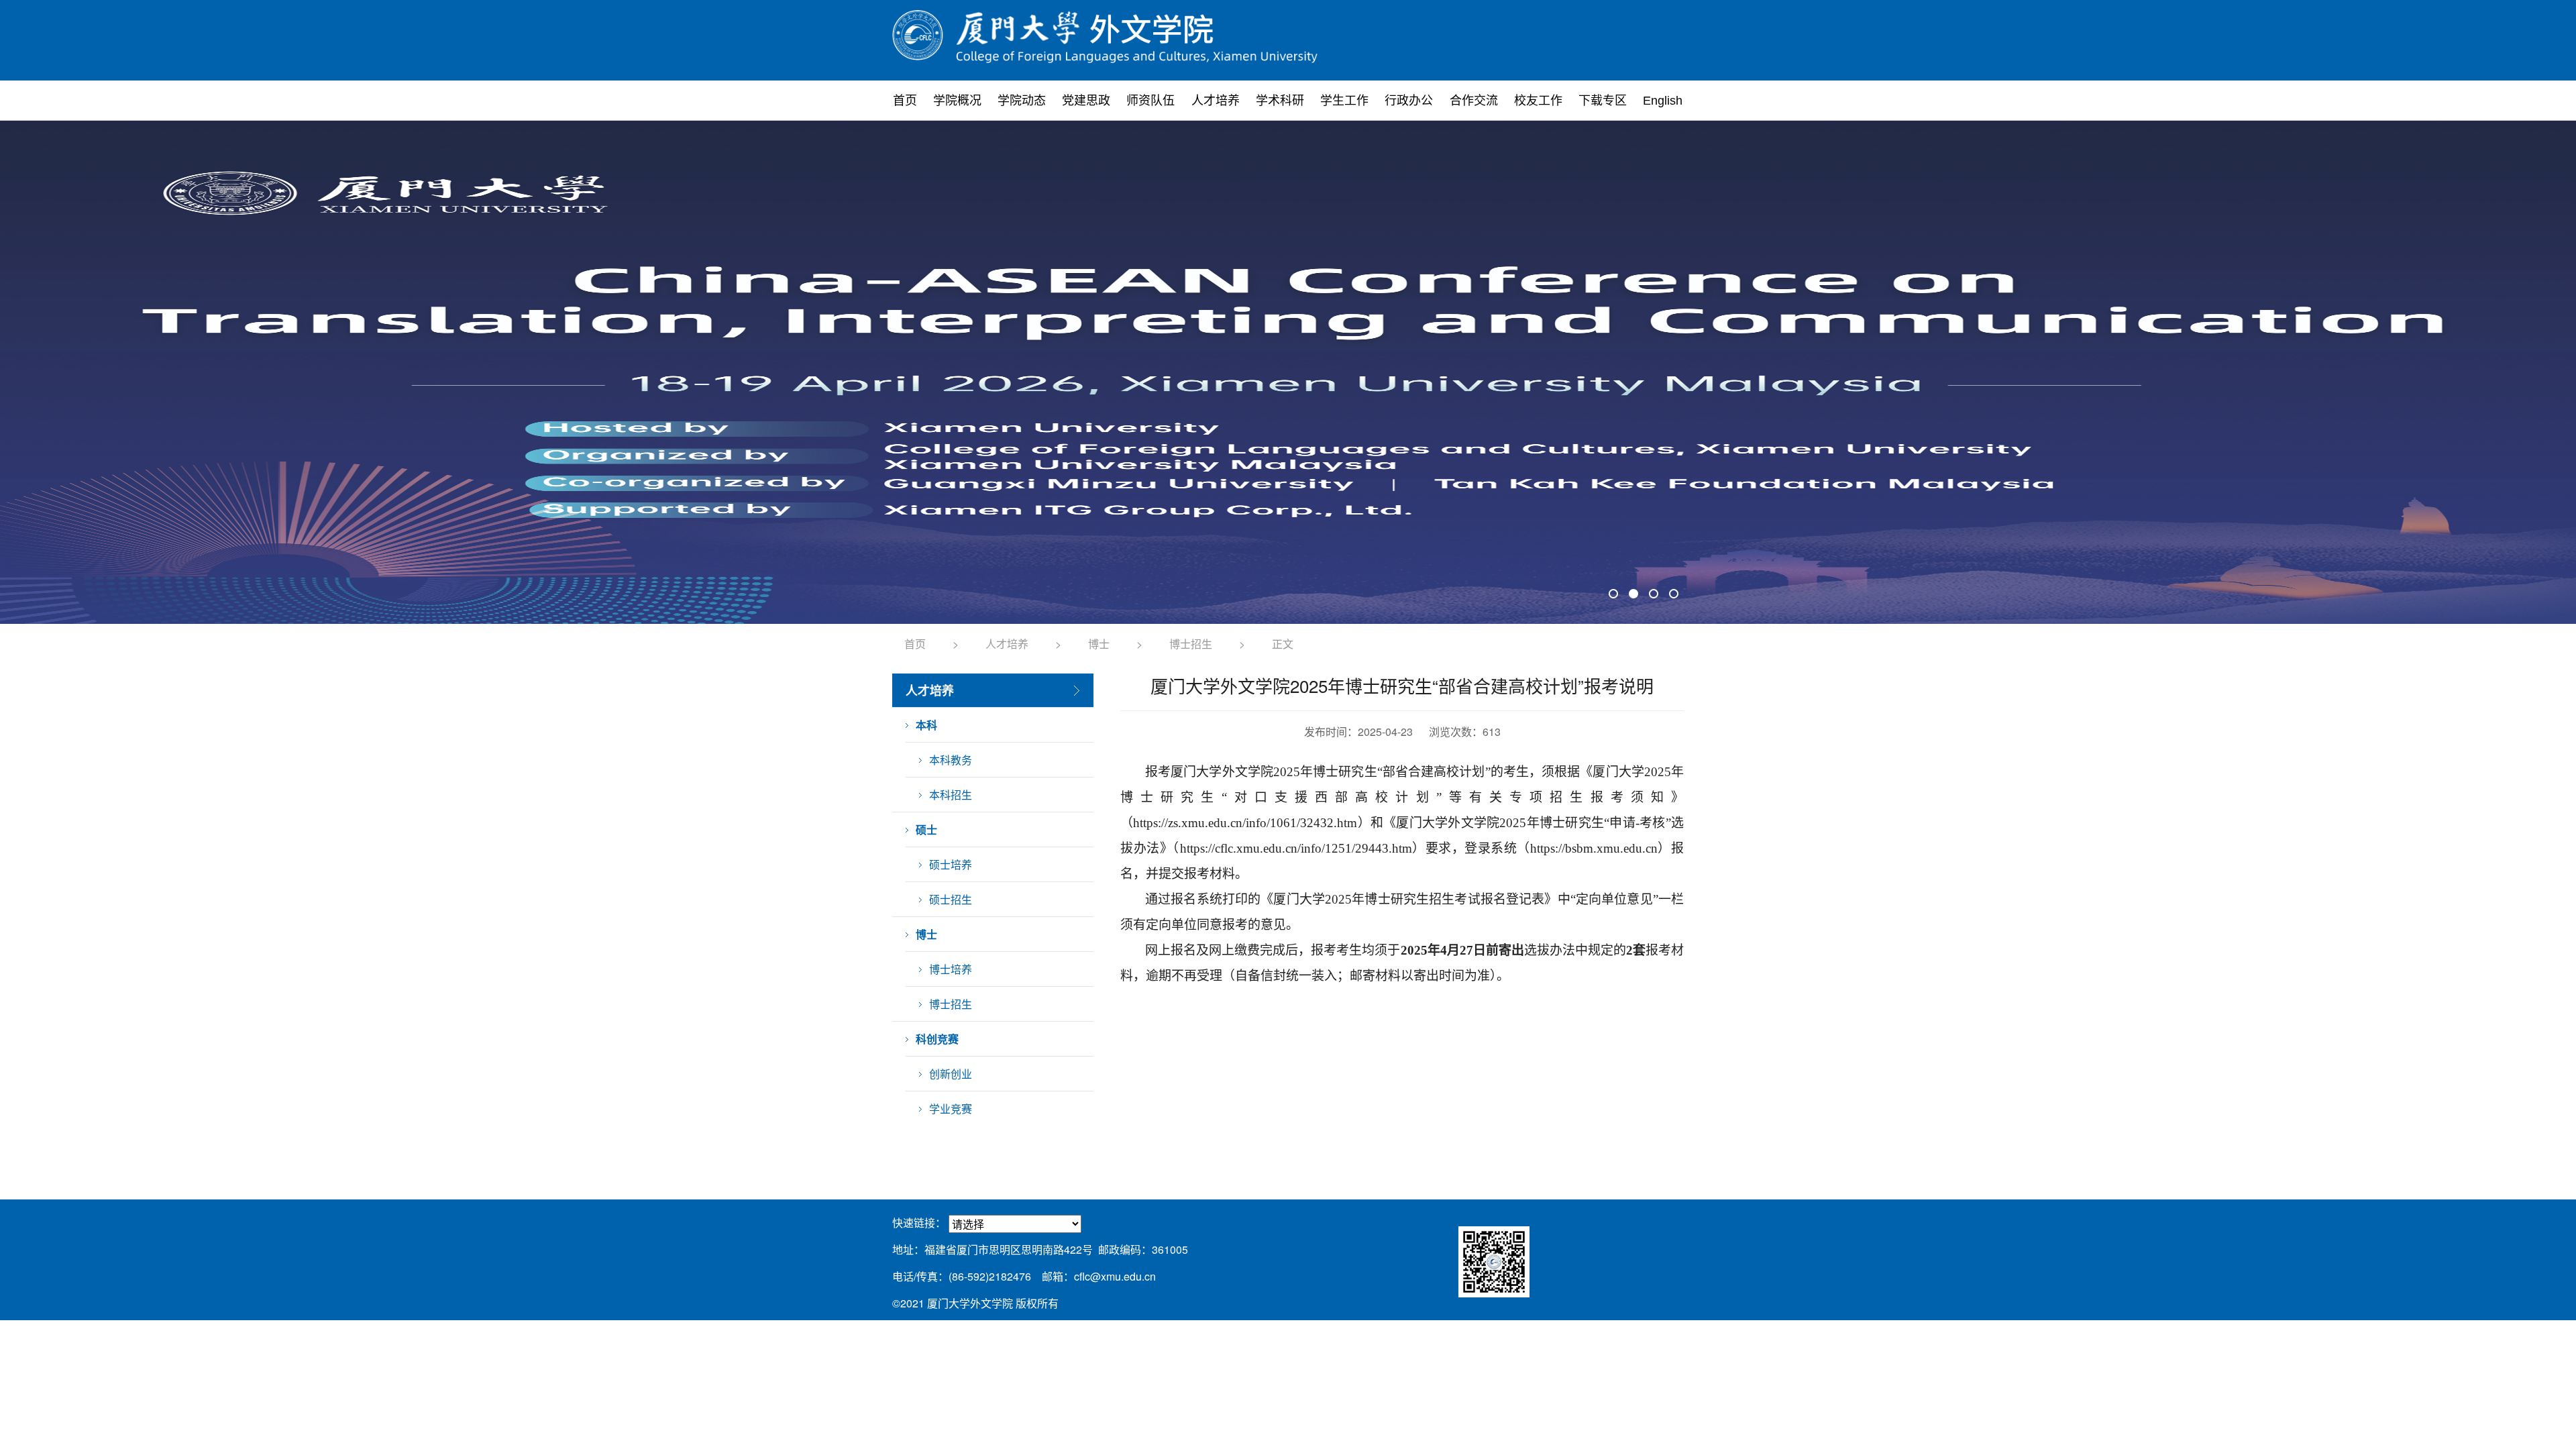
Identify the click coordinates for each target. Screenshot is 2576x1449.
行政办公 (1409, 101)
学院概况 (957, 101)
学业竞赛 (951, 1109)
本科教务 (951, 760)
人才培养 (1216, 101)
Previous (910, 372)
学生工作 (1344, 101)
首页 (905, 101)
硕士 (926, 829)
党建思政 (1086, 101)
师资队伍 (1150, 101)
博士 (1099, 644)
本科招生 (951, 795)
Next (1666, 372)
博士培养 (951, 969)
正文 (1283, 644)
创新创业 (951, 1074)
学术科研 (1280, 101)
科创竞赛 (937, 1039)
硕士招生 (951, 899)
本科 (926, 725)
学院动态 (1022, 101)
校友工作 (1538, 101)
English (1663, 101)
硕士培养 (951, 864)
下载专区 (1603, 101)
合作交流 (1474, 101)
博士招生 (1191, 644)
